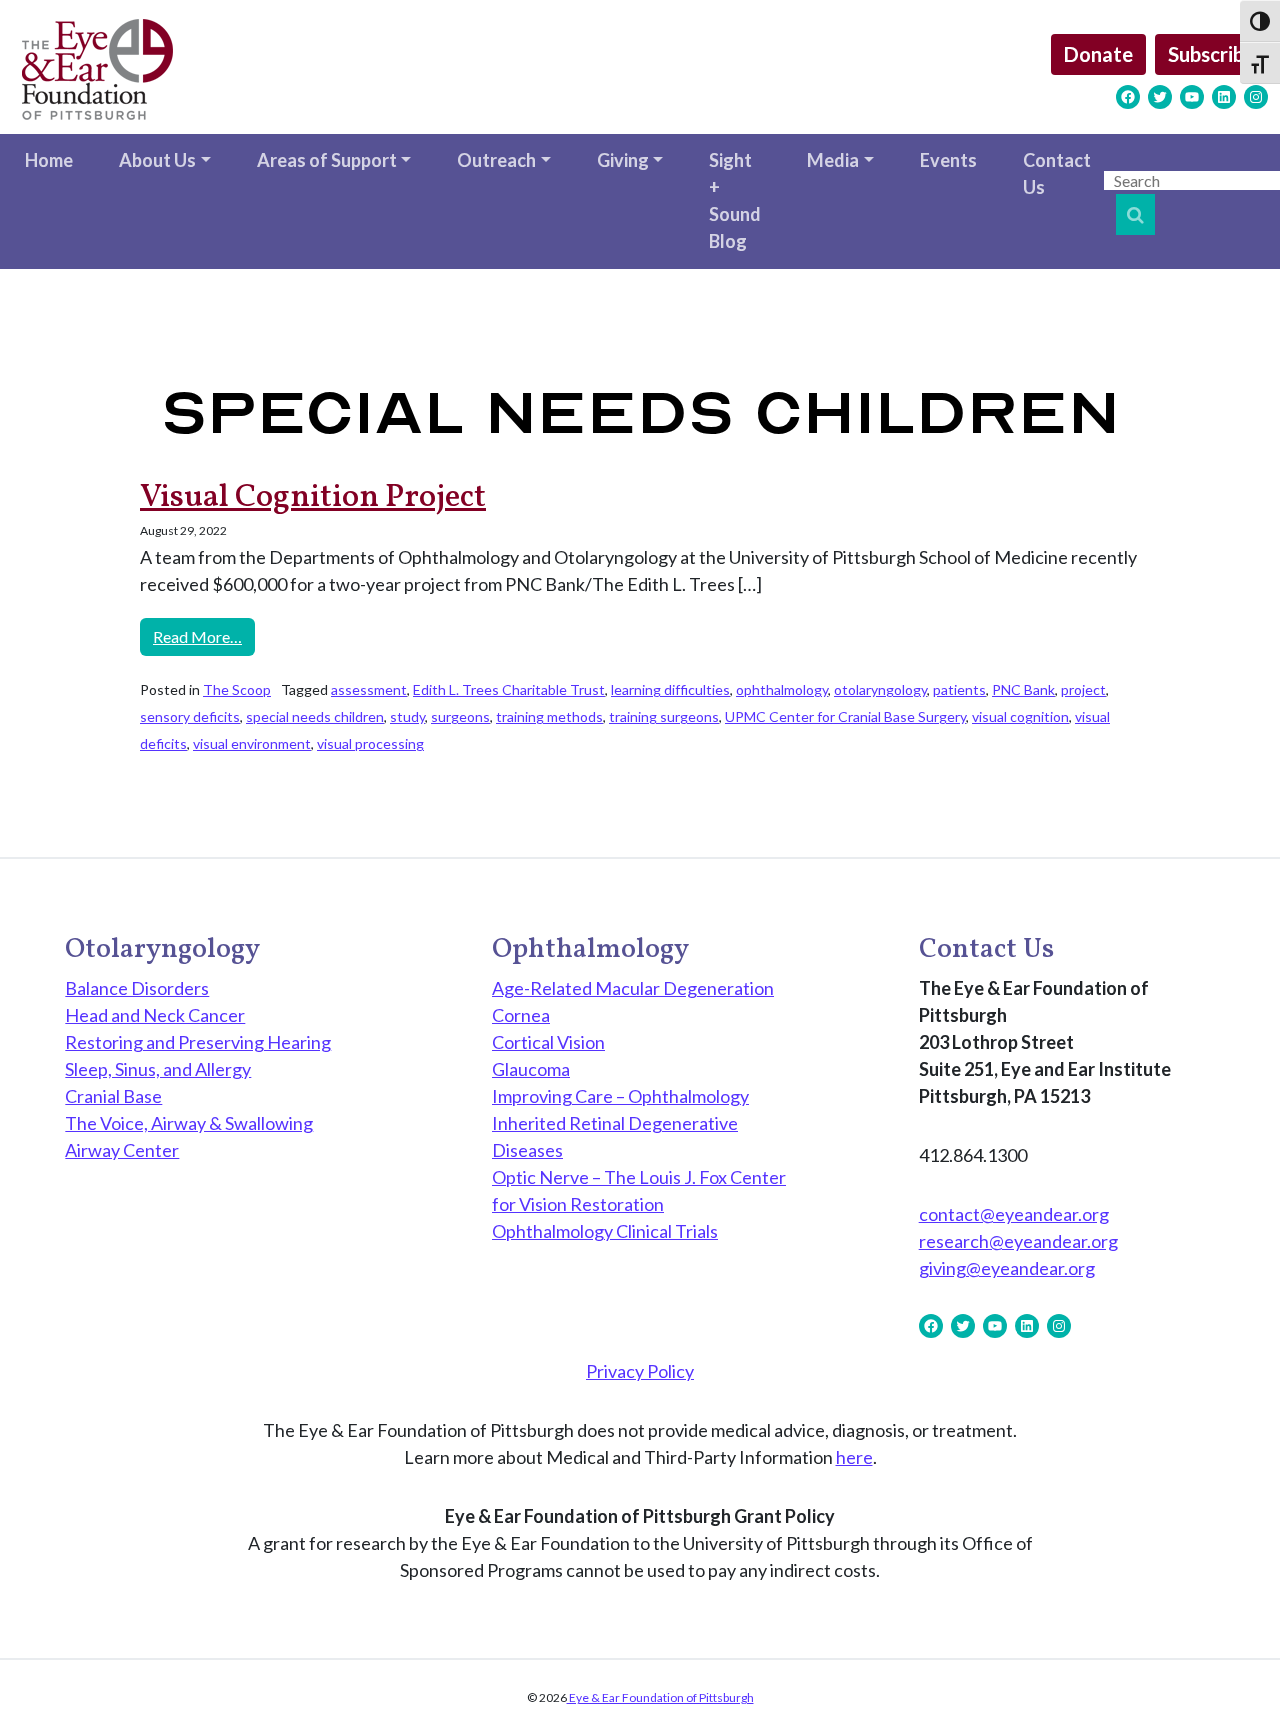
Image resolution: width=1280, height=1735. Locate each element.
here (854, 1457)
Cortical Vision (548, 1042)
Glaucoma (531, 1069)
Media (833, 160)
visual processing (370, 743)
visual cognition (1020, 716)
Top (1232, 1687)
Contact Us (1057, 173)
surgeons (460, 716)
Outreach (496, 160)
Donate (1098, 54)
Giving (623, 160)
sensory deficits (190, 716)
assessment (369, 689)
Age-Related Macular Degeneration (633, 988)
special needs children (315, 716)
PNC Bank (1023, 689)
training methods (549, 716)
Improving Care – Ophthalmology (620, 1096)
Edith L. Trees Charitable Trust (509, 689)
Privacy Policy (640, 1371)
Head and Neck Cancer (155, 1015)
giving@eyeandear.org (1007, 1268)
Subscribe (1211, 54)
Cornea (521, 1015)
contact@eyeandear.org (1014, 1214)
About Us (157, 160)
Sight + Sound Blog (735, 200)
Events (948, 160)
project (1083, 689)
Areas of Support (327, 160)
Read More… (204, 636)
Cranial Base (113, 1096)
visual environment (252, 743)
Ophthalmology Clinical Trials (605, 1231)
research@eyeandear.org (1018, 1241)
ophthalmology (782, 689)
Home (49, 160)
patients (959, 689)
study (407, 716)
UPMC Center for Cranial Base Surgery (845, 716)
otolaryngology (880, 689)
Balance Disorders (137, 988)
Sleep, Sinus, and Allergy (158, 1069)
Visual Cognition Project (313, 498)
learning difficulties (670, 689)
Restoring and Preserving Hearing (198, 1042)
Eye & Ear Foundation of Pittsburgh (660, 1697)
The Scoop (237, 689)
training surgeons (664, 716)
